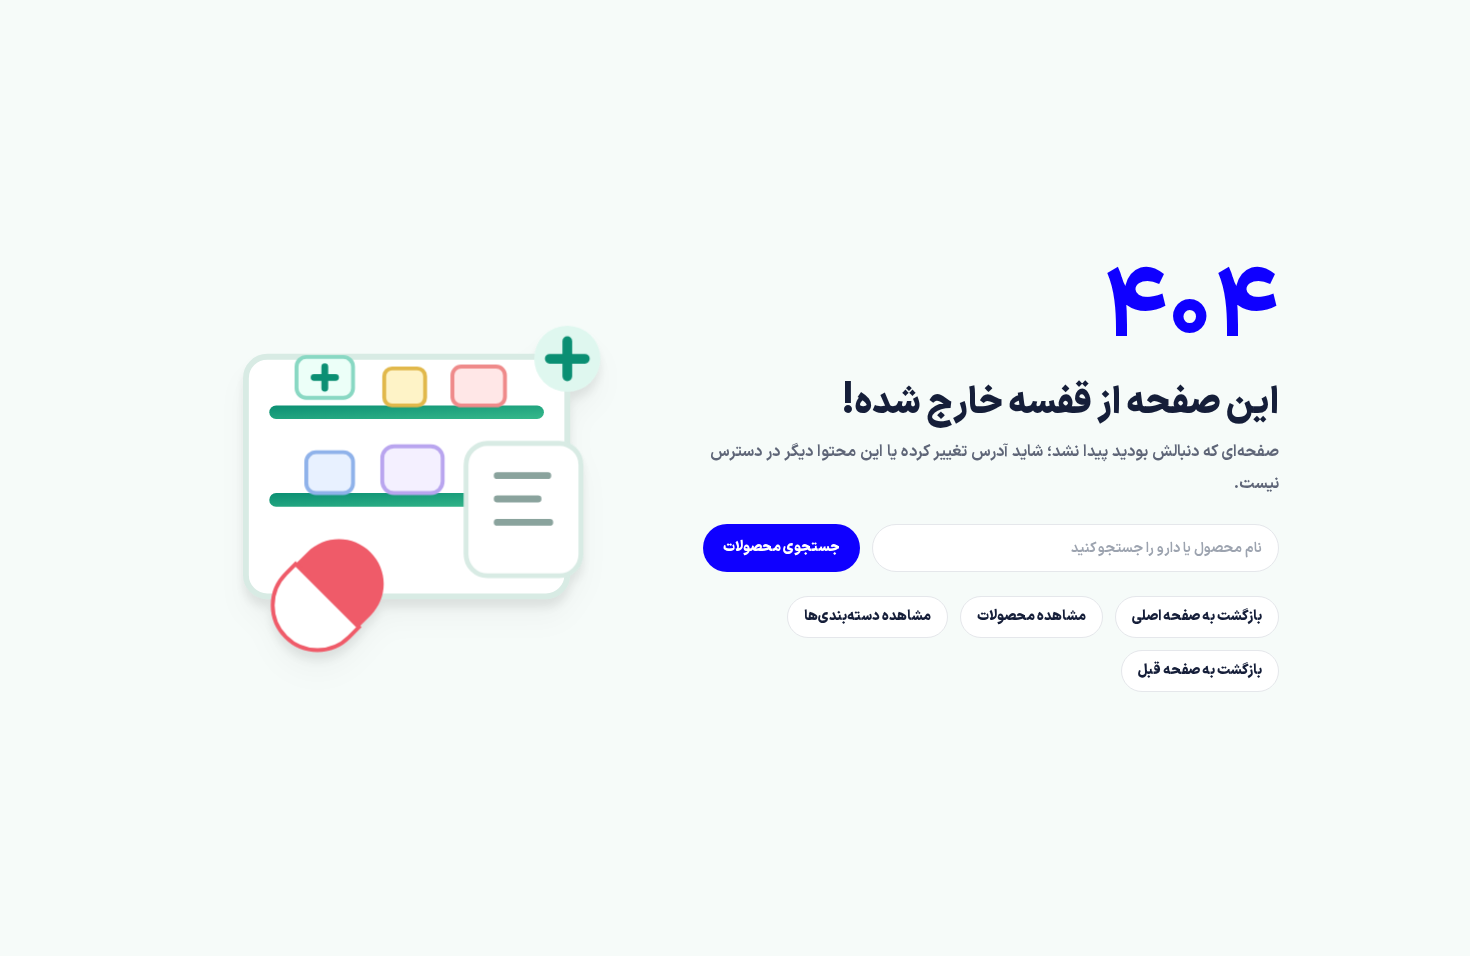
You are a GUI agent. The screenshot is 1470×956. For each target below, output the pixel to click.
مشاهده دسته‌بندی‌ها (867, 616)
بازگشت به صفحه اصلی (1197, 616)
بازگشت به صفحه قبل (1200, 670)
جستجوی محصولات (781, 547)
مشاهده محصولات (1031, 616)
